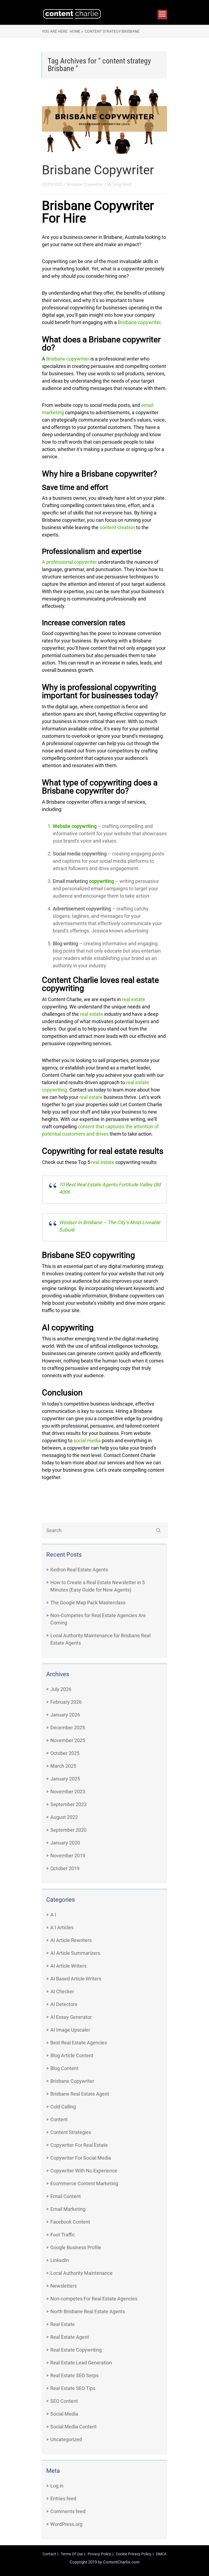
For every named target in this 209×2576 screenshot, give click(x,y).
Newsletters (64, 2286)
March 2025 (63, 1766)
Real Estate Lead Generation (81, 2363)
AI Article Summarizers (75, 1953)
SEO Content (64, 2401)
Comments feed (68, 2511)
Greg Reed (122, 184)
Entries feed (63, 2499)
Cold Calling (63, 2107)
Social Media (64, 2414)
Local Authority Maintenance (82, 2273)
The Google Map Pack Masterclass (88, 1603)
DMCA (161, 2554)
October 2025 (65, 1753)
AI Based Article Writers (76, 1979)
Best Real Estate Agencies (79, 2043)
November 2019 (68, 1856)
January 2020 (65, 1843)
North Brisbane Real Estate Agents (88, 2311)
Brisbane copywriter (139, 322)
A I (53, 1915)
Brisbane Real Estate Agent (80, 2094)
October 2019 (65, 1868)
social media (87, 1441)
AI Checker (62, 1991)
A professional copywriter (69, 562)
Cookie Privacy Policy (133, 2554)
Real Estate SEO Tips (73, 2388)
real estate (133, 999)
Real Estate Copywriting (76, 2350)
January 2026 (65, 1715)
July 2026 (61, 1689)
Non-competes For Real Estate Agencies (94, 2299)
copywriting (102, 881)
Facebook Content (70, 2222)
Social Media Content (73, 2427)
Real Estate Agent (70, 2337)
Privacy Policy (99, 2554)
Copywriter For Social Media (81, 2158)
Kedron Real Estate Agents (79, 1570)
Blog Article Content (72, 2055)
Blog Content (64, 2068)
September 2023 (68, 1804)
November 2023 (68, 1792)
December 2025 (68, 1728)
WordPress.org (66, 2524)
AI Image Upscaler (70, 2030)
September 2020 (68, 1830)
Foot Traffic (63, 2235)
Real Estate (63, 2324)
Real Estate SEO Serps (74, 2375)
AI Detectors (64, 2004)
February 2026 (66, 1702)
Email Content (66, 2196)
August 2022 (64, 1817)
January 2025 (65, 1779)
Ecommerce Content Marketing (84, 2183)
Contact (49, 2554)
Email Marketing (68, 2209)
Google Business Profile (76, 2247)
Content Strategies (71, 2132)
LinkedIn (60, 2260)
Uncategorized (66, 2439)
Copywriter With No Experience (84, 2171)
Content (59, 2119)
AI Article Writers (68, 1966)
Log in (57, 2486)
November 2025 (68, 1740)
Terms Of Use (72, 2554)
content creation (117, 527)
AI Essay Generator (71, 2017)
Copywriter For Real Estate (79, 2145)
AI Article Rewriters (71, 1940)
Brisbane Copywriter (98, 170)
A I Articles (62, 1927)
